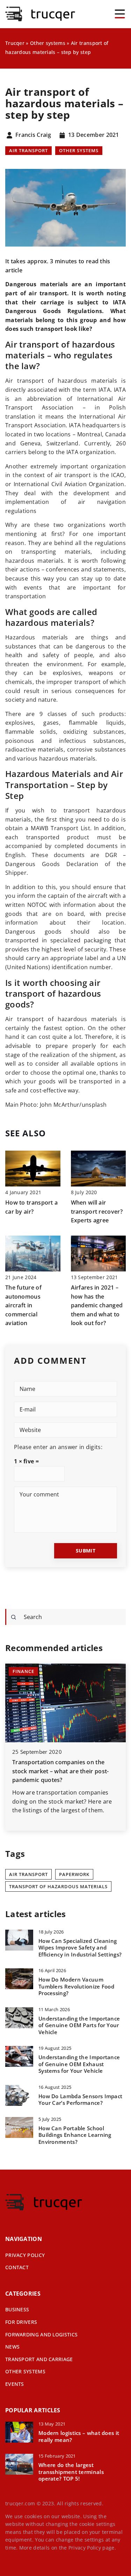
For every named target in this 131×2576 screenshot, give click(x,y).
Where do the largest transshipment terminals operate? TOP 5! (71, 2472)
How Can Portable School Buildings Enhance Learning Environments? (75, 2135)
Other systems (79, 150)
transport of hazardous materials (58, 1886)
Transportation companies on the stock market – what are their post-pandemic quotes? (61, 1771)
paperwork (74, 1874)
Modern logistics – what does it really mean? (79, 2437)
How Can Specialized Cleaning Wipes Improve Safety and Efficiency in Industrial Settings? (80, 1948)
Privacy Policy (85, 2548)
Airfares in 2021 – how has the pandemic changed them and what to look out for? (97, 1305)
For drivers (21, 2322)
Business (17, 2309)
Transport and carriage (39, 2359)
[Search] (14, 1617)
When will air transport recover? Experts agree (97, 1211)
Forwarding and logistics (41, 2334)
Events (15, 2384)
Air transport (28, 150)
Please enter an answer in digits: (58, 1447)
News (12, 2347)
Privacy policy (25, 2255)
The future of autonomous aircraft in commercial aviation (23, 1305)
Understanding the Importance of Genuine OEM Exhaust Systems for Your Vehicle (79, 2064)
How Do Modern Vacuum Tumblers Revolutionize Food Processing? (76, 1986)
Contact (17, 2267)
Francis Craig (33, 135)
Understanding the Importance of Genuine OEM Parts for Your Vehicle (79, 2025)
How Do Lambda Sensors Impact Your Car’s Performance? (80, 2100)
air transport (28, 1874)
